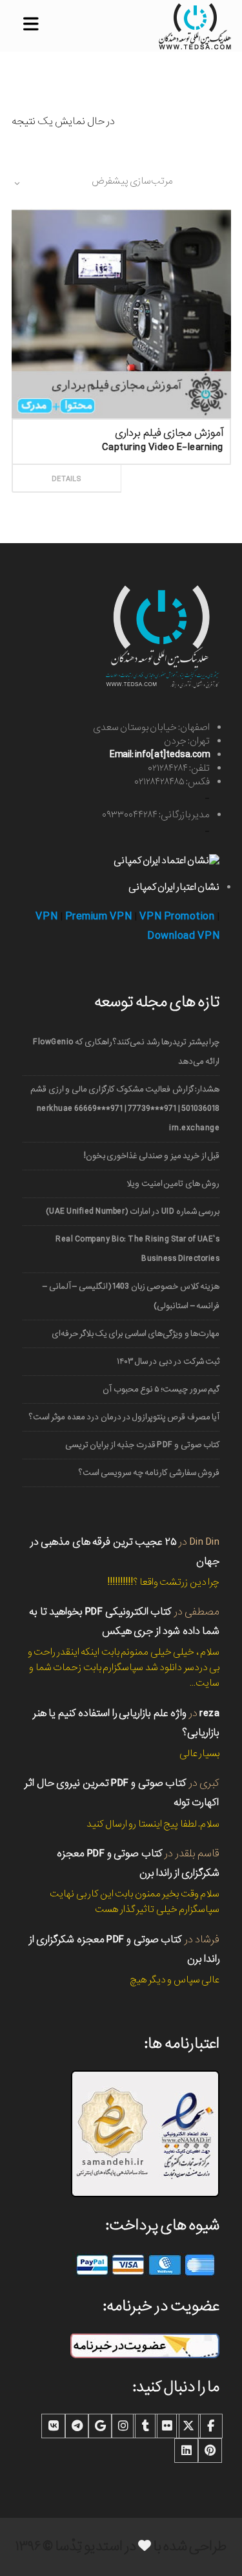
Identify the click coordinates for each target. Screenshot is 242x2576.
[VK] (54, 2426)
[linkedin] (187, 2451)
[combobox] (92, 183)
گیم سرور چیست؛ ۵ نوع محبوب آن (161, 1389)
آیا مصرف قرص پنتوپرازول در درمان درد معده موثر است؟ (124, 1417)
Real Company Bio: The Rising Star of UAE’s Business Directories (137, 1249)
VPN (47, 917)
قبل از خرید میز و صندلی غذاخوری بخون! (152, 1156)
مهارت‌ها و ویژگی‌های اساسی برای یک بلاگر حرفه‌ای (136, 1334)
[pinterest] (210, 2451)
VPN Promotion (177, 917)
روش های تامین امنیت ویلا (173, 1184)
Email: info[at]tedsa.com (160, 755)
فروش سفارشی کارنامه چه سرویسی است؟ (149, 1473)
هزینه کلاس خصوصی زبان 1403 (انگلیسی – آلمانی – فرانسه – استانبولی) (131, 1296)
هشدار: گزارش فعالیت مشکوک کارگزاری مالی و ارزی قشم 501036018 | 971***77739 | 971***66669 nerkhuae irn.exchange (125, 1109)
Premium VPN (99, 917)
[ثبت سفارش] (173, 464)
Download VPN (183, 936)
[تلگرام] (77, 2426)
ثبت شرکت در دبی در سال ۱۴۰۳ (168, 1361)
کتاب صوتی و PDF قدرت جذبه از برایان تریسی (142, 1445)
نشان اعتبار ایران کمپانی (174, 887)
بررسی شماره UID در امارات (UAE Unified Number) (133, 1211)
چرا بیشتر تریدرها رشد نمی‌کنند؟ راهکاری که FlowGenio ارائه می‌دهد (126, 1052)
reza (209, 1713)
